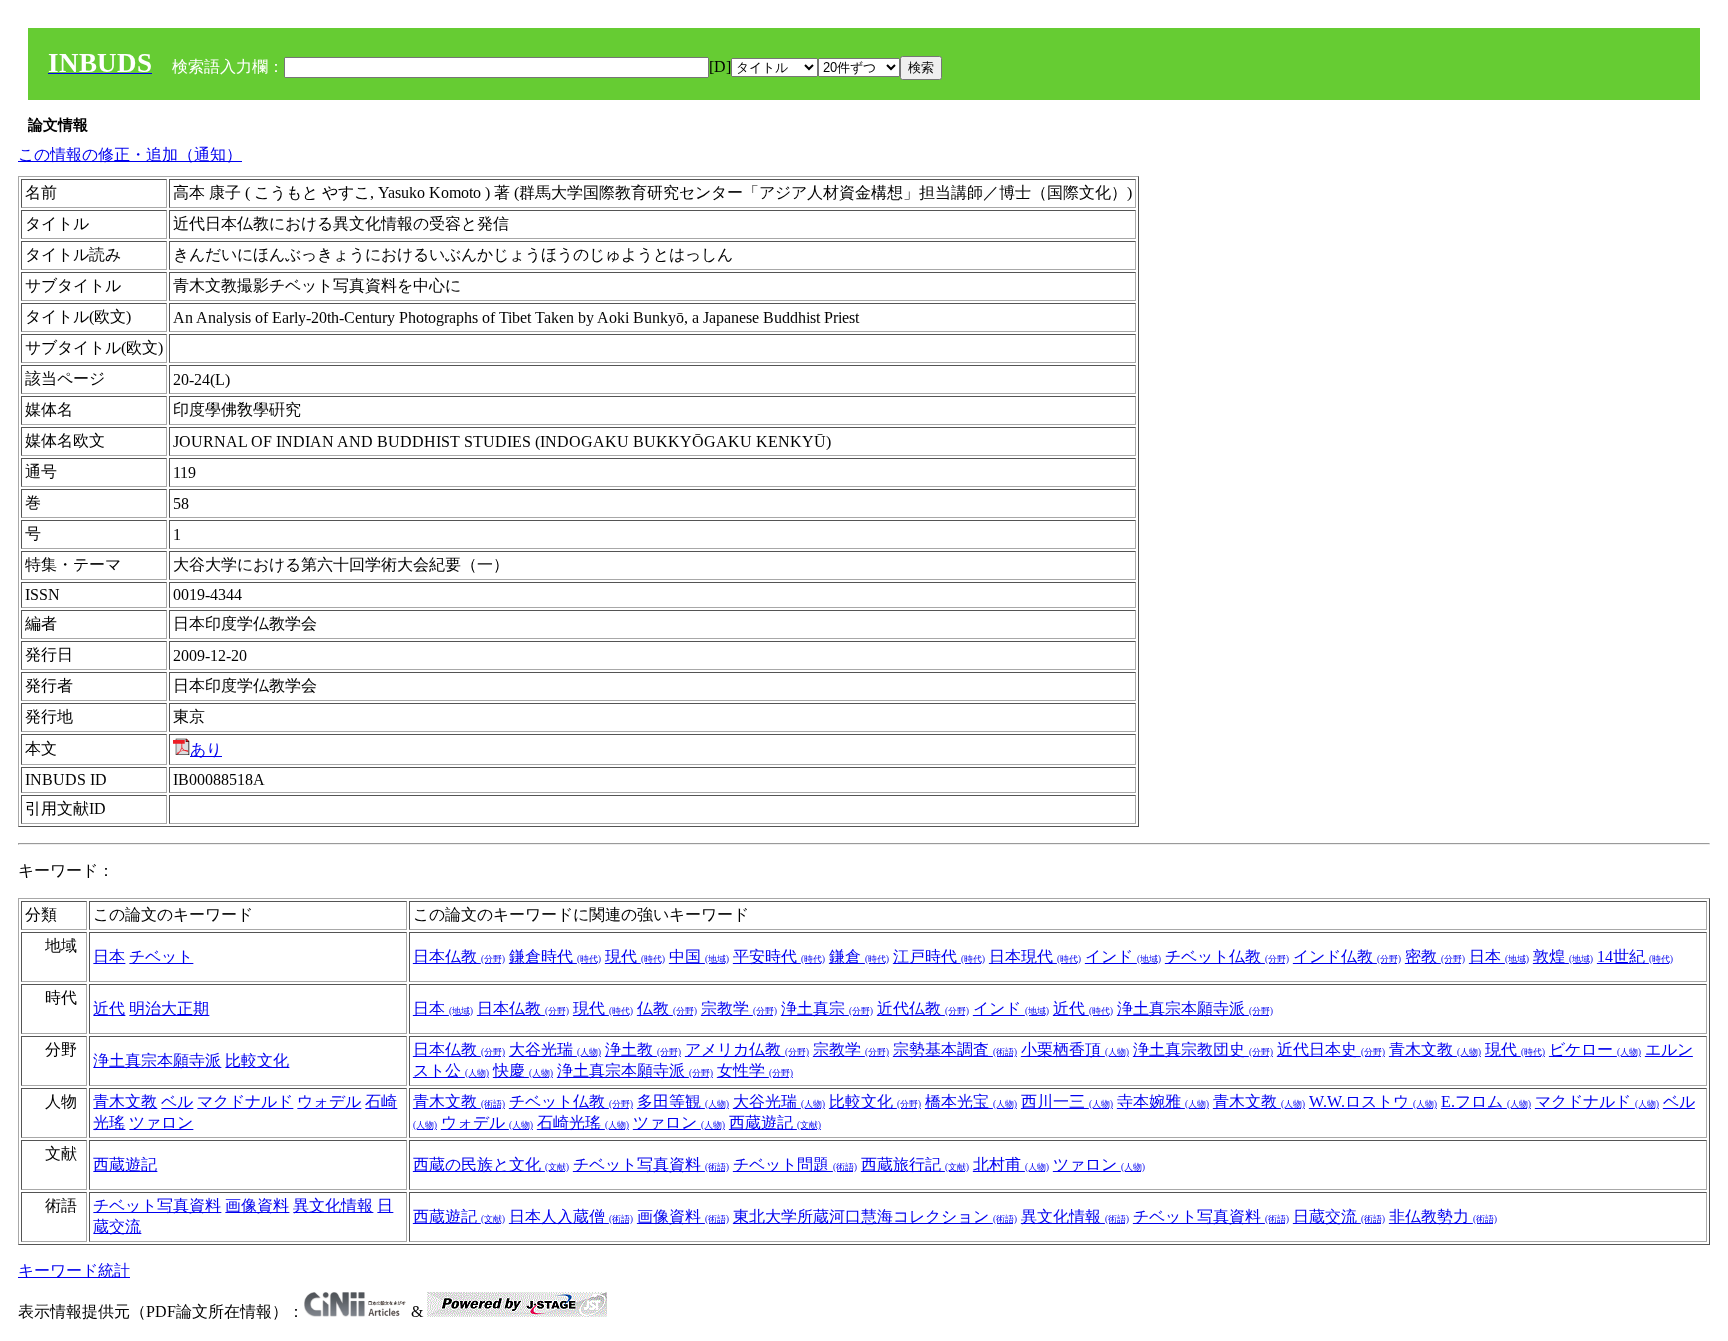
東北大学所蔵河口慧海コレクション (875, 1216)
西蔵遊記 (775, 1122)
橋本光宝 (971, 1101)
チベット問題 (795, 1164)
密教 (1435, 956)
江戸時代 (939, 956)
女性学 (755, 1070)
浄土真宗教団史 (1203, 1049)
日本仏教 (459, 956)
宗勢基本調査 (955, 1049)
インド (1123, 956)
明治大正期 (169, 1008)
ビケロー (1595, 1049)
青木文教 (1435, 1049)
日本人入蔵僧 (571, 1216)
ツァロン (161, 1122)
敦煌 (1563, 956)
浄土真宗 (827, 1008)
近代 (109, 1008)
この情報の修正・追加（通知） (130, 154)
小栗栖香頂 (1075, 1049)
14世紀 (1635, 956)
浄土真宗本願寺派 (1195, 1008)
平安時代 (779, 956)
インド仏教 (1347, 956)
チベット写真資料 (651, 1164)
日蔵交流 (1339, 1216)
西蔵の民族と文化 (491, 1164)
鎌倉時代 (555, 956)
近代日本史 (1331, 1049)
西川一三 (1067, 1101)
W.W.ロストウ (1373, 1101)
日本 (109, 956)
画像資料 (257, 1205)
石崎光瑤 (583, 1122)
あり (206, 749)
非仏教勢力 (1443, 1216)
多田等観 (683, 1101)
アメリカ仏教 (747, 1049)
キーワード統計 (74, 1270)
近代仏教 (923, 1008)
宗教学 (739, 1008)
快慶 (523, 1070)
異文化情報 (333, 1205)
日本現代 (1035, 956)
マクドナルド (245, 1101)
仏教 (667, 1008)
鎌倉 (859, 956)
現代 (635, 956)
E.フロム (1486, 1101)
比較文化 (257, 1060)
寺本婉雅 (1163, 1101)
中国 (699, 956)
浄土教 (643, 1049)
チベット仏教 (1227, 956)
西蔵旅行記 (915, 1164)
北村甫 (1011, 1164)
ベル (177, 1101)
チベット (161, 956)
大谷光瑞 (555, 1049)
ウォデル (329, 1101)
